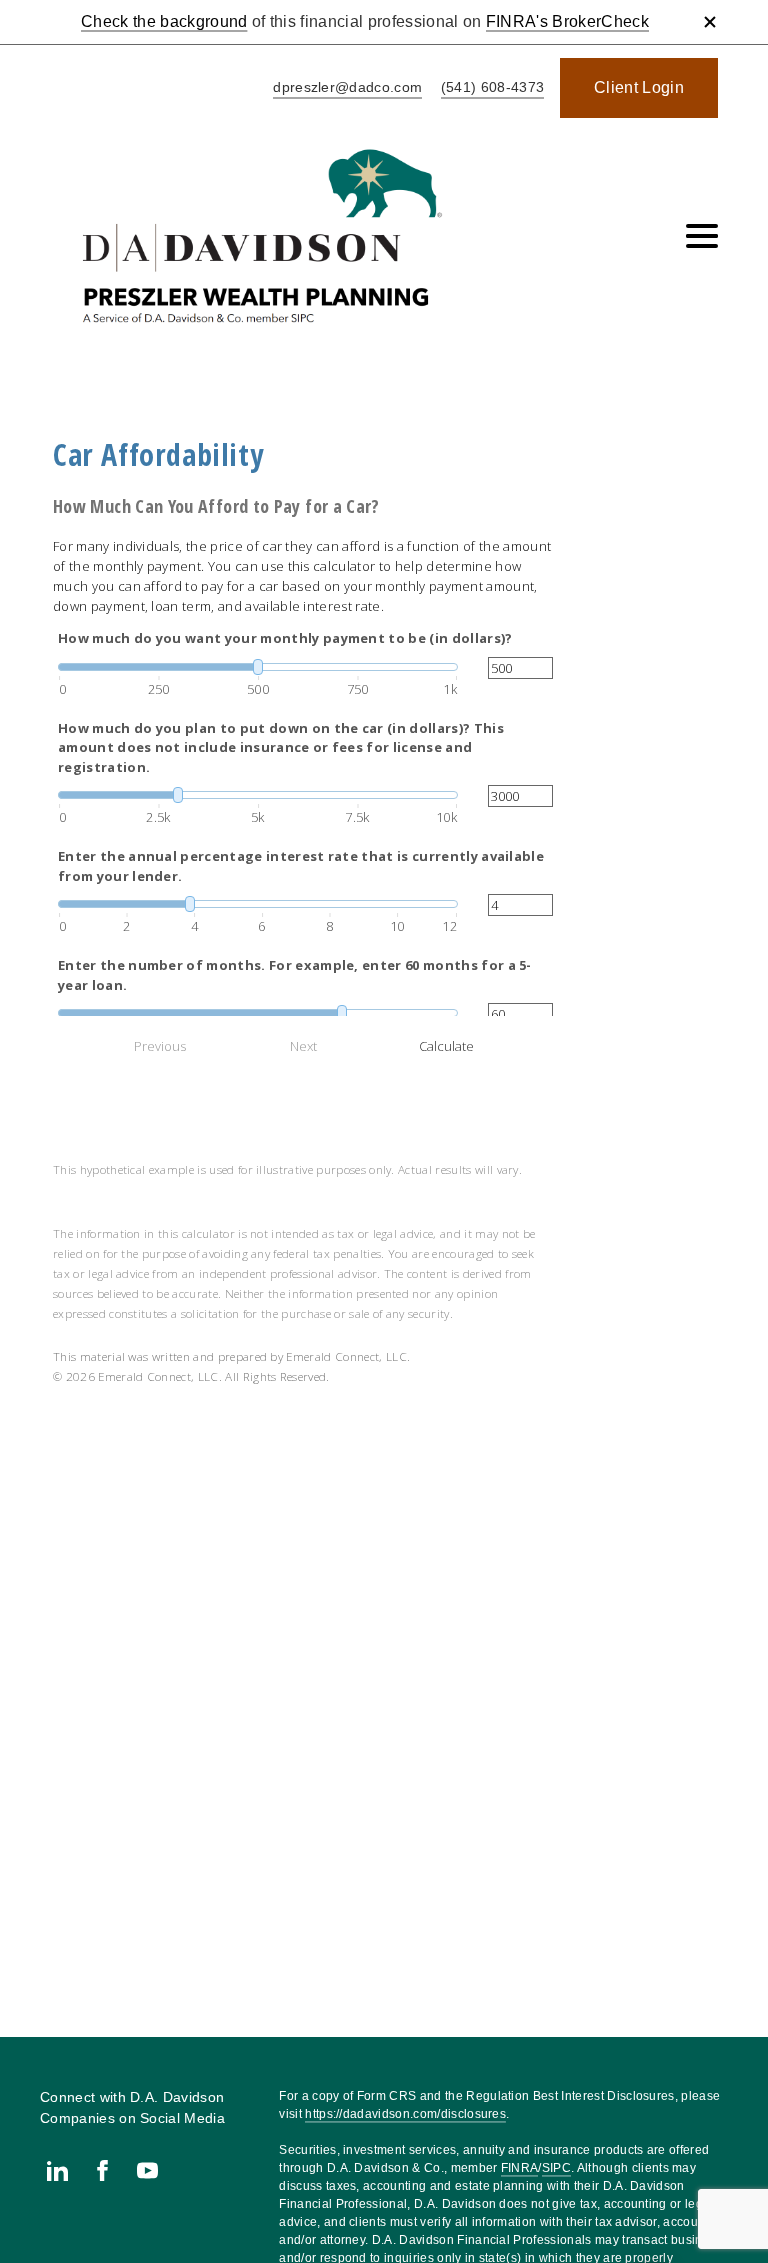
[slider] (258, 667)
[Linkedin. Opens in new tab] (57, 2170)
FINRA (520, 2168)
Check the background (164, 21)
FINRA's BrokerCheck (567, 21)
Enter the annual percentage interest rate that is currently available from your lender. (301, 866)
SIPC (556, 2168)
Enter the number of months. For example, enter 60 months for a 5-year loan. (295, 975)
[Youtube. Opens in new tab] (147, 2170)
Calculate (446, 1046)
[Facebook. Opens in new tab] (102, 2170)
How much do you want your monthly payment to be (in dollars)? (285, 638)
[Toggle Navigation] (702, 236)
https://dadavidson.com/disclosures (405, 2114)
